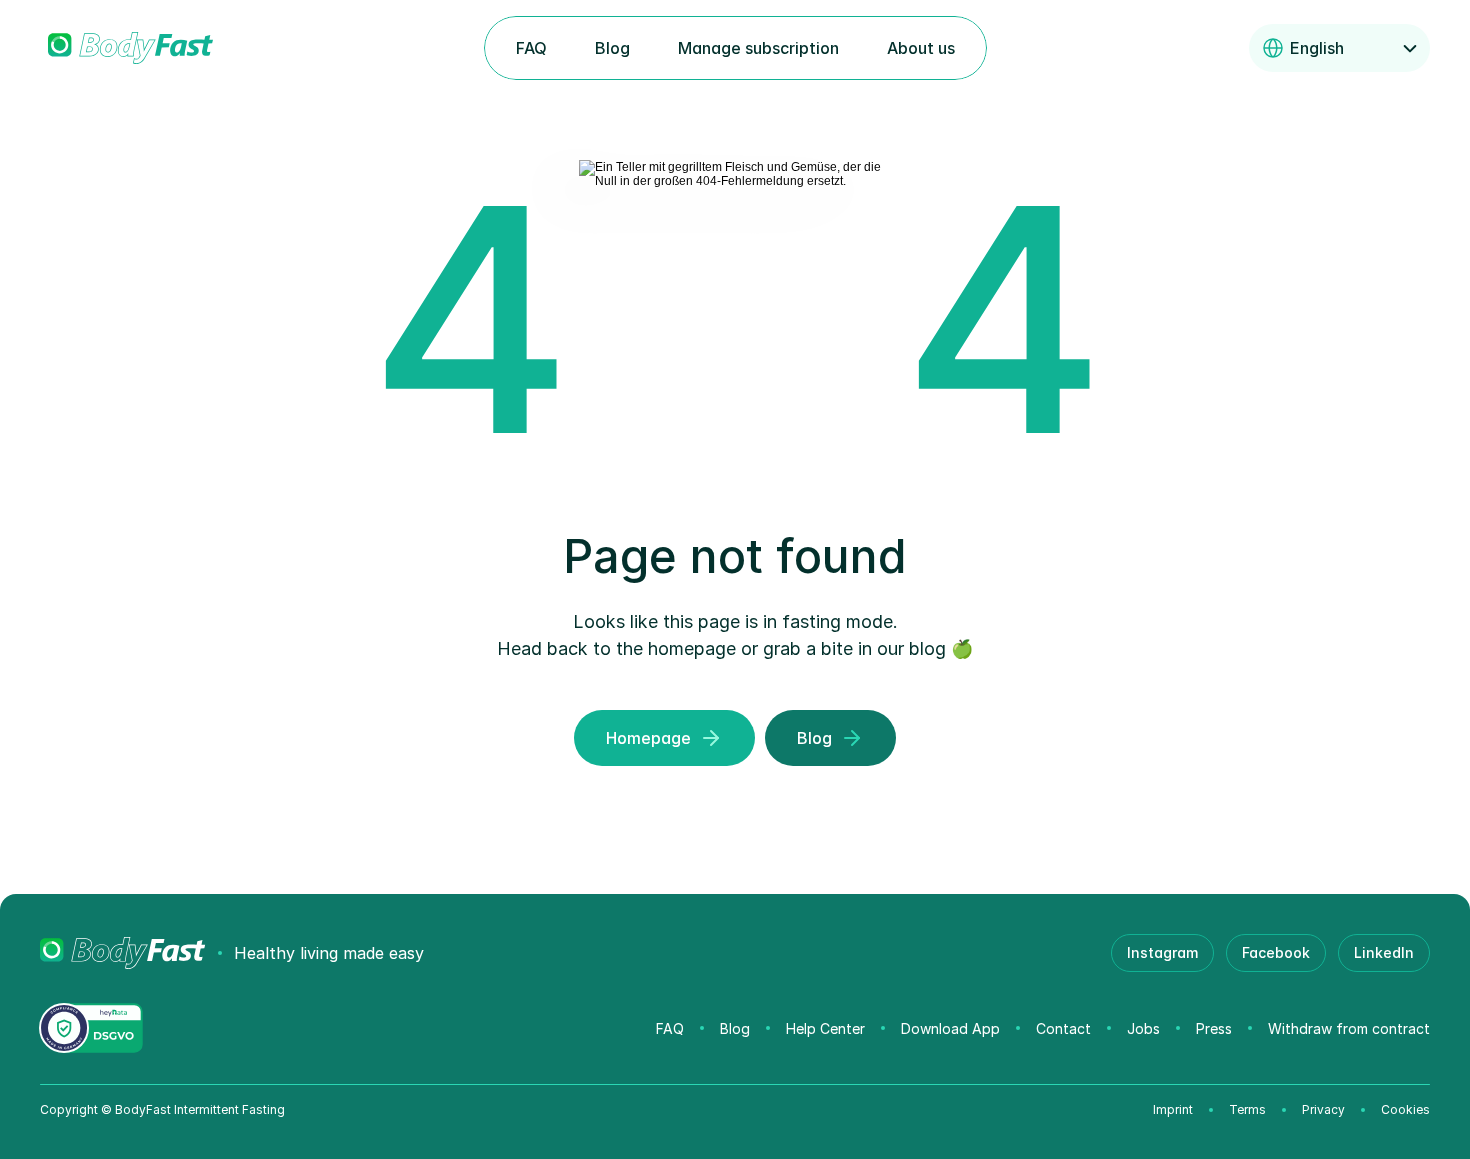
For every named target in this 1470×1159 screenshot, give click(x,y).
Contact (1063, 1028)
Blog (735, 1028)
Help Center (825, 1028)
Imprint (1173, 1109)
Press (1214, 1028)
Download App (950, 1028)
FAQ (670, 1028)
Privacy (1323, 1109)
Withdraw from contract (1349, 1028)
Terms (1247, 1109)
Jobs (1143, 1028)
